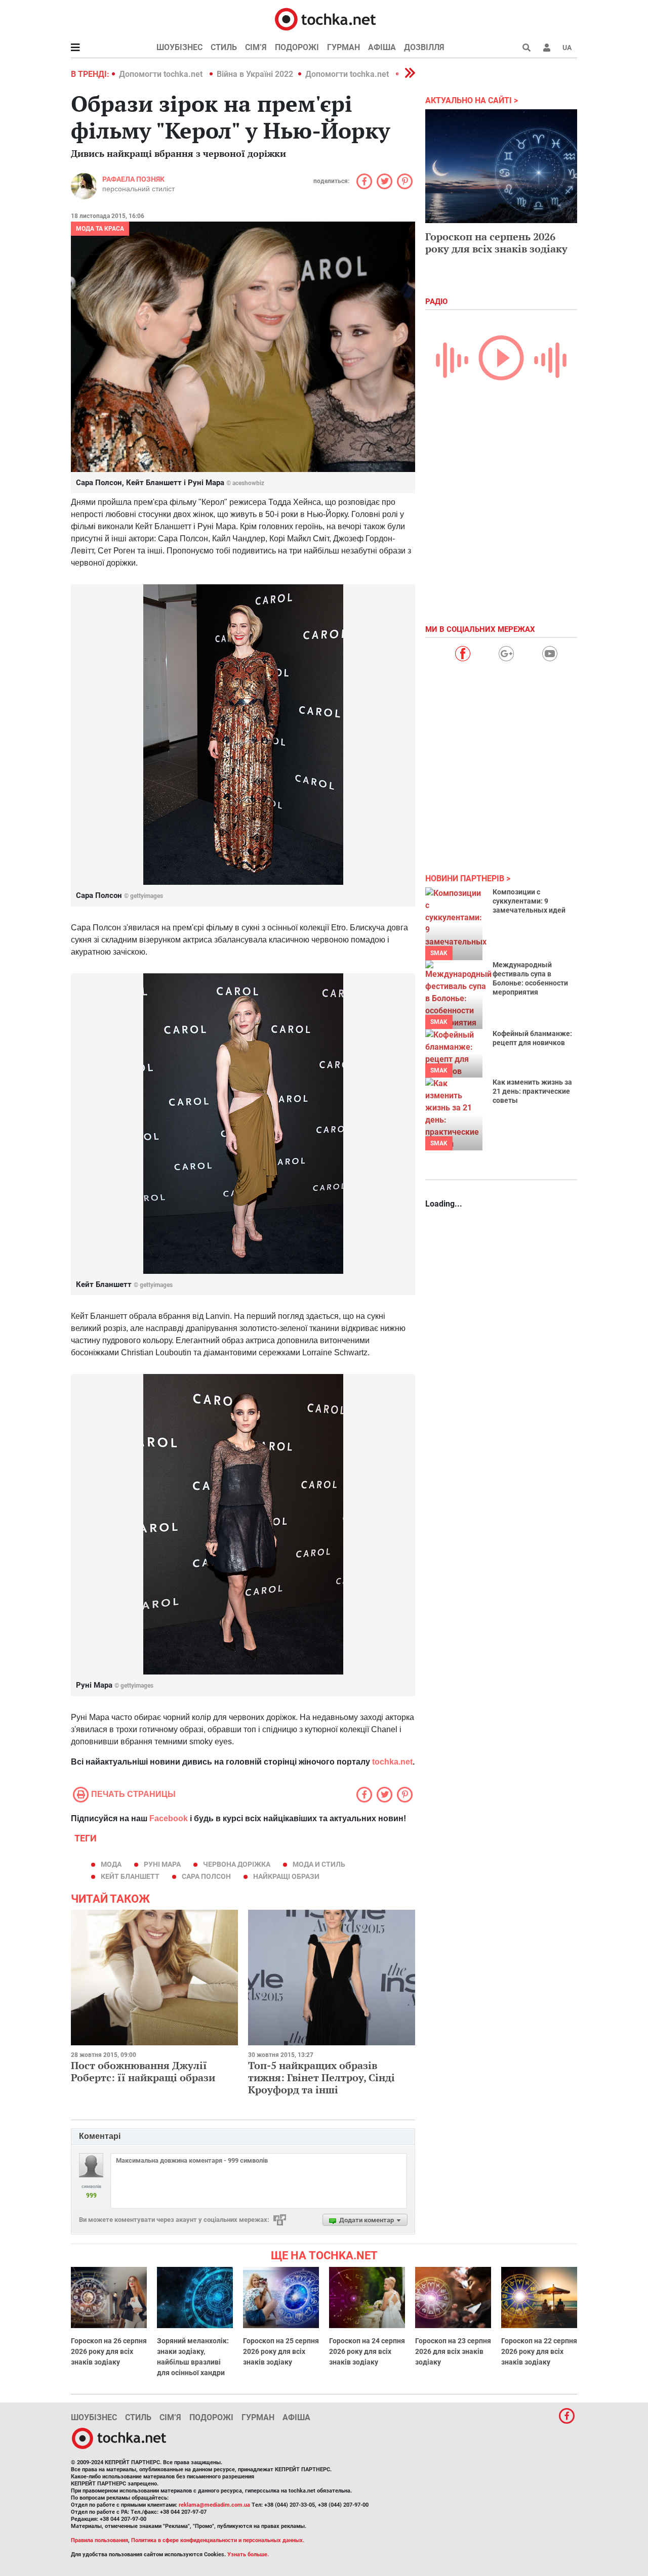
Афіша (382, 47)
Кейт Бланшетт (130, 1876)
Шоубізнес (179, 47)
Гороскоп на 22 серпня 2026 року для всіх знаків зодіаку (539, 2351)
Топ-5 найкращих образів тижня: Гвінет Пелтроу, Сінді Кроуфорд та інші (321, 2077)
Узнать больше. (248, 2554)
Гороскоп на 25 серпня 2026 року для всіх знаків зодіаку (281, 2351)
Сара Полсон (206, 1876)
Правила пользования (99, 2540)
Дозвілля (424, 47)
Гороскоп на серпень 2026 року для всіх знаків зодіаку (496, 243)
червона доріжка (237, 1864)
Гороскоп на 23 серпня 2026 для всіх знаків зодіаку (453, 2351)
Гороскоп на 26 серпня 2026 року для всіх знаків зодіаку (109, 2351)
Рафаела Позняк (133, 179)
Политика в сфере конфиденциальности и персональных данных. (218, 2540)
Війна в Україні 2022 (255, 74)
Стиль (224, 47)
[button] (547, 48)
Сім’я (256, 47)
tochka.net (392, 1762)
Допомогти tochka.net (162, 74)
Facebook (169, 1818)
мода (111, 1864)
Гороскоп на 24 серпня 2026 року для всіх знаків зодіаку (367, 2351)
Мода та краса (100, 229)
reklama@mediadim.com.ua (214, 2505)
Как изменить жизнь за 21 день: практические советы (532, 1091)
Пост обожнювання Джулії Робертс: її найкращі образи (143, 2071)
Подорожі (297, 47)
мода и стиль (319, 1864)
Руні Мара (162, 1864)
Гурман (343, 47)
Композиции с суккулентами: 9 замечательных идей (529, 901)
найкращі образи (286, 1876)
